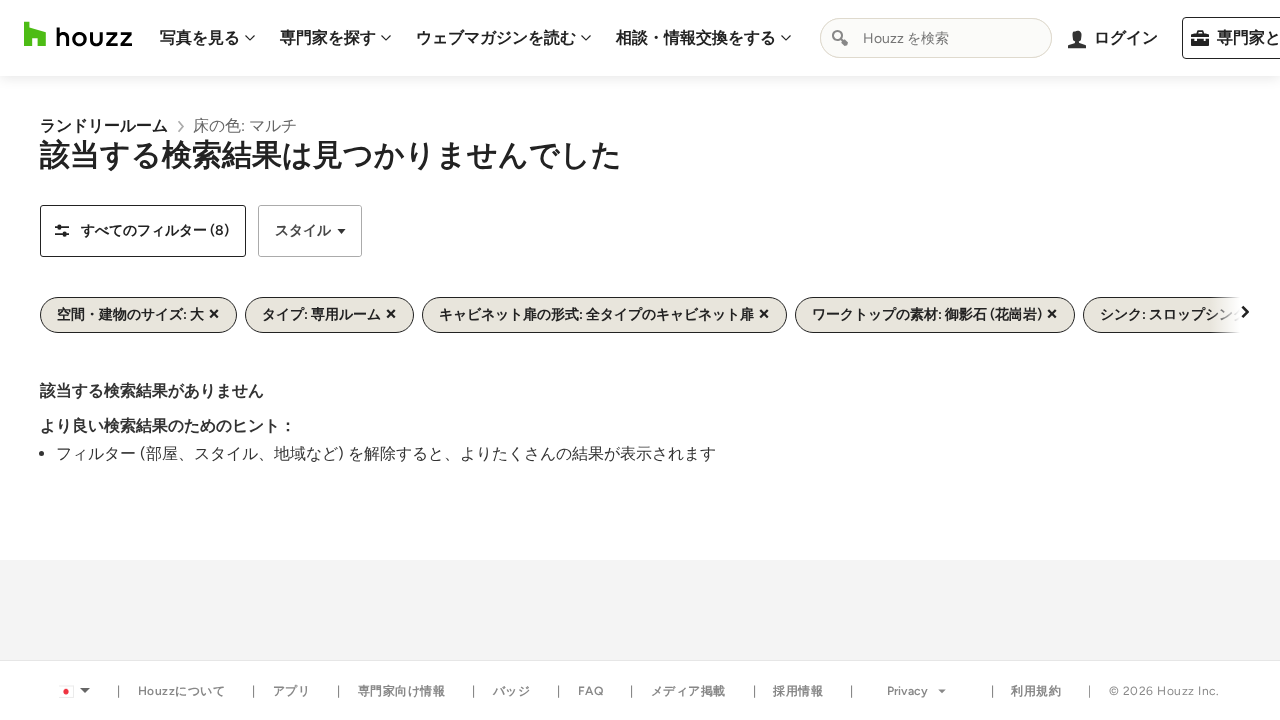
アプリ (292, 691)
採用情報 (798, 691)
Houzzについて (182, 691)
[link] (104, 125)
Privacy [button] (907, 691)
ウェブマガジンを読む (496, 37)
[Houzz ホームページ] (78, 34)
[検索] (840, 38)
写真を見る (200, 37)
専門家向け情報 (402, 691)
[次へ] (1245, 311)
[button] (143, 231)
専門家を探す (328, 37)
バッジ (512, 691)
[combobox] (936, 38)
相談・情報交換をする (696, 37)
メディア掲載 (688, 691)
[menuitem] (208, 38)
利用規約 (1036, 691)
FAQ (591, 691)
